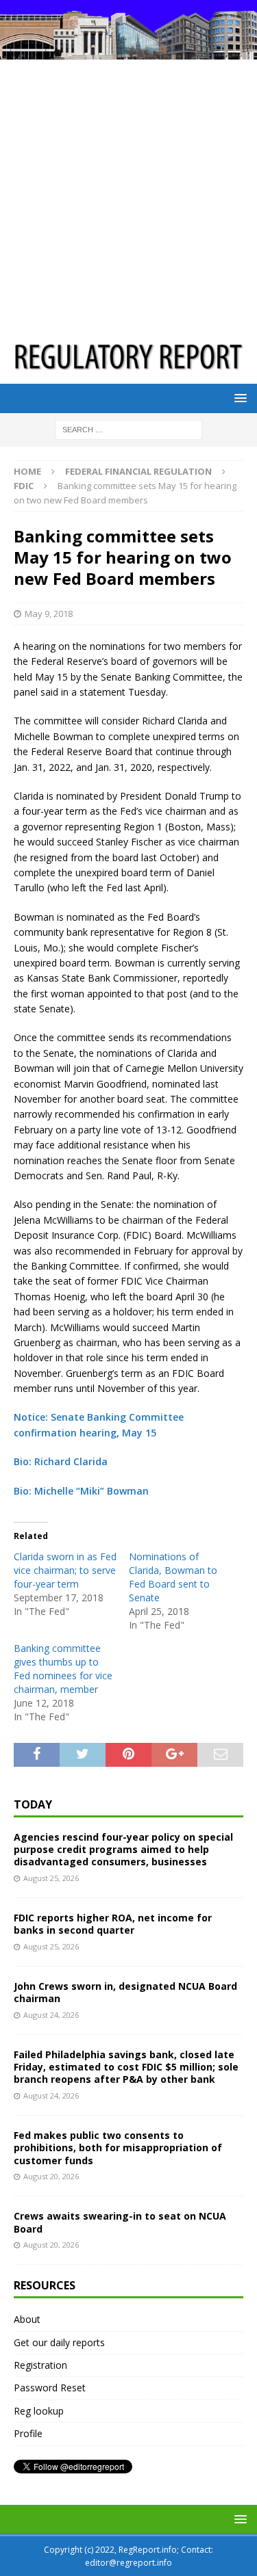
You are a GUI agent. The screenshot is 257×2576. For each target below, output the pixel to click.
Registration (40, 2365)
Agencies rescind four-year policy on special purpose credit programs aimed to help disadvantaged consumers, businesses (123, 1849)
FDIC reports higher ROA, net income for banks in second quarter (113, 1924)
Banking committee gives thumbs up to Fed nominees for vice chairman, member (63, 1669)
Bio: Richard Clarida (61, 1461)
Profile (28, 2433)
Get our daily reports (59, 2342)
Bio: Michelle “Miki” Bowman (81, 1491)
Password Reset (50, 2388)
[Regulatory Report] (128, 51)
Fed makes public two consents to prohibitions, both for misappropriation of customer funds (118, 2147)
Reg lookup (39, 2411)
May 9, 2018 (49, 614)
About (27, 2319)
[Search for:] (128, 429)
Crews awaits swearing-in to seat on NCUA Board (120, 2222)
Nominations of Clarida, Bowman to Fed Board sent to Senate (173, 1577)
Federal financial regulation (138, 471)
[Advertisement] (128, 195)
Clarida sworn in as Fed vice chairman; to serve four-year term (65, 1570)
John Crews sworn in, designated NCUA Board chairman (125, 1992)
